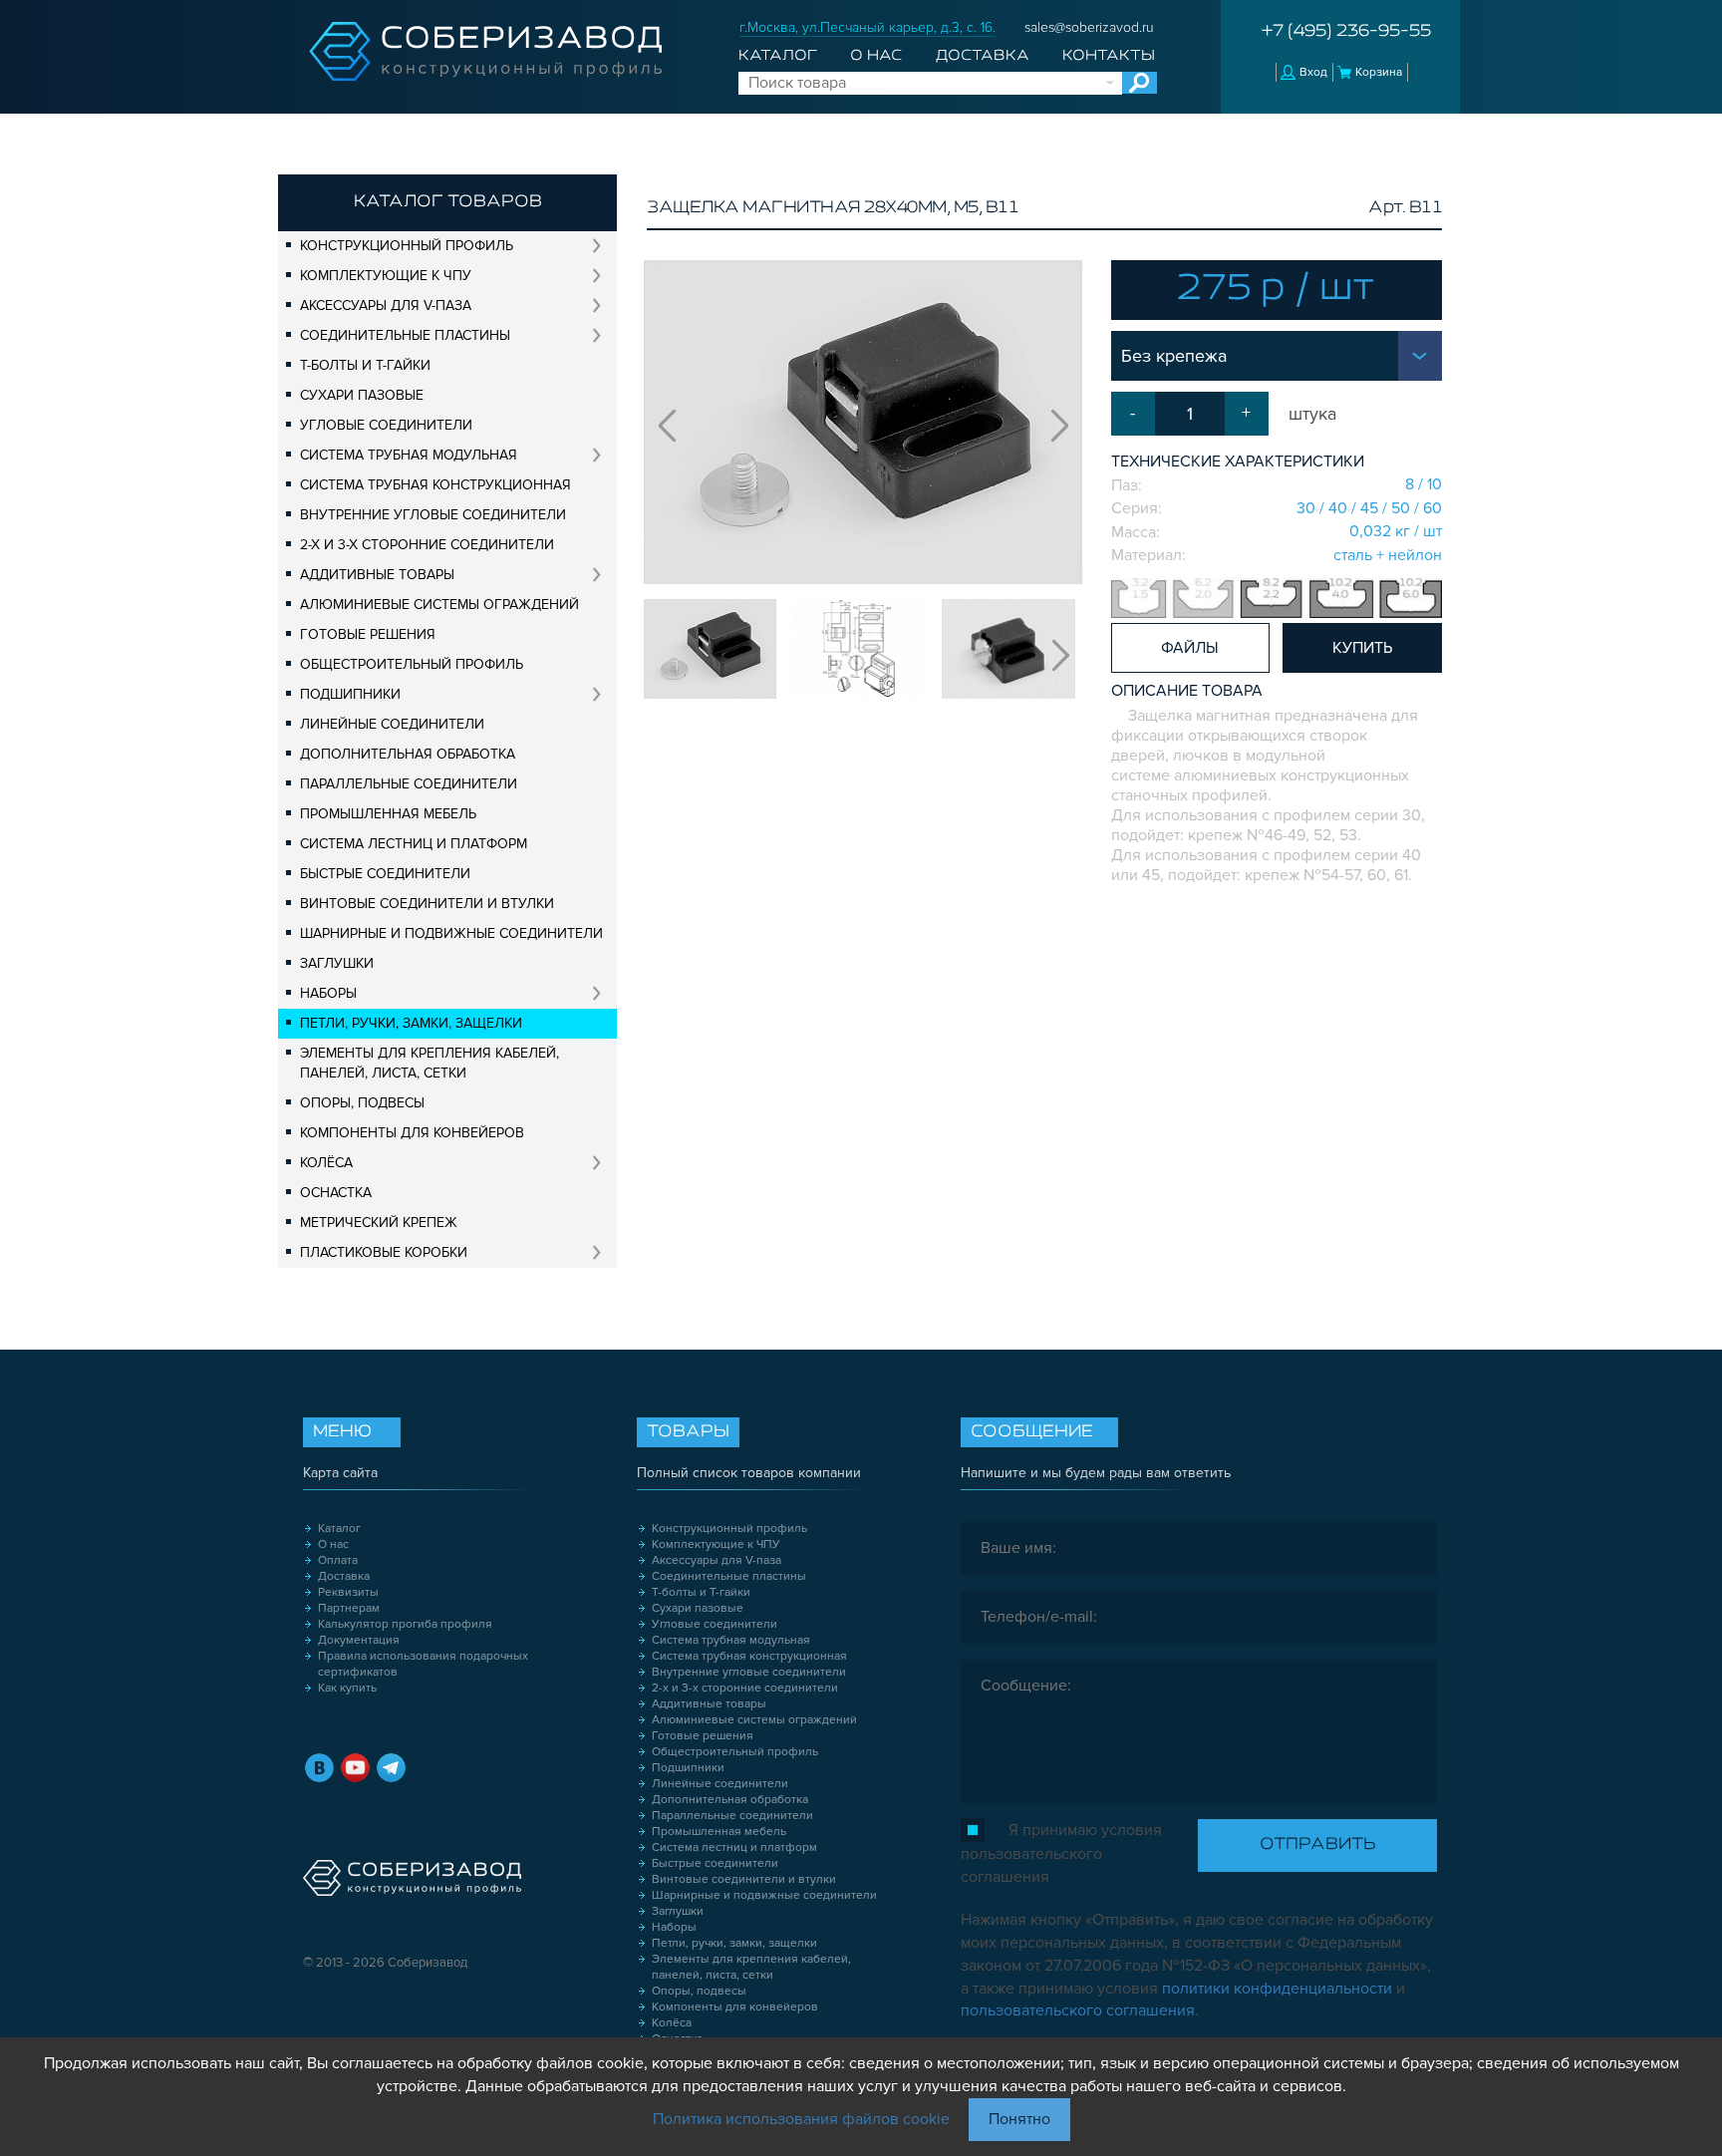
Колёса (326, 1163)
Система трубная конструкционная (435, 485)
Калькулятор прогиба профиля (405, 1624)
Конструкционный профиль (407, 246)
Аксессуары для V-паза (386, 306)
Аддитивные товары (377, 575)
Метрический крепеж (379, 1223)
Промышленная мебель (388, 814)
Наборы (328, 993)
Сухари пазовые (362, 395)
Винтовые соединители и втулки (427, 904)
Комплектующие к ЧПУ (386, 276)
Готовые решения (368, 634)
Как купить (347, 1688)
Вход (1313, 72)
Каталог (778, 56)
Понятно (1019, 2119)
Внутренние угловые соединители (433, 515)
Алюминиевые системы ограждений (439, 605)
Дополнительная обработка (408, 754)
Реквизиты (348, 1592)
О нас (876, 56)
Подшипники (350, 694)
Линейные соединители (392, 724)
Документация (359, 1640)
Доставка (983, 56)
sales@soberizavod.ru (1089, 27)
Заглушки (337, 963)
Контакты (1109, 56)
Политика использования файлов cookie (801, 2119)
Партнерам (349, 1608)
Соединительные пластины (405, 335)
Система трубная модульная (409, 455)
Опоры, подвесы (362, 1103)
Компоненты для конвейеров (412, 1133)
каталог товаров (448, 202)
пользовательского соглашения (1078, 2010)
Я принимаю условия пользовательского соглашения (1061, 1853)
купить (1362, 648)
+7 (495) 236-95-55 (1346, 32)
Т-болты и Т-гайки (365, 365)
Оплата (338, 1560)
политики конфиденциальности (1277, 1989)
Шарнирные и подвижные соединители (451, 933)
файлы (1190, 648)
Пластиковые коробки (384, 1252)
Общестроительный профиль (412, 664)
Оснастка (336, 1193)
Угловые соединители (386, 425)
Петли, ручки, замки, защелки (411, 1023)
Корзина (1379, 72)
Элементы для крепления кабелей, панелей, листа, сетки (430, 1063)
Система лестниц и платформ (414, 844)
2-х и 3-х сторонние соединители (427, 545)
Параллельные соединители (409, 784)
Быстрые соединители (385, 874)
